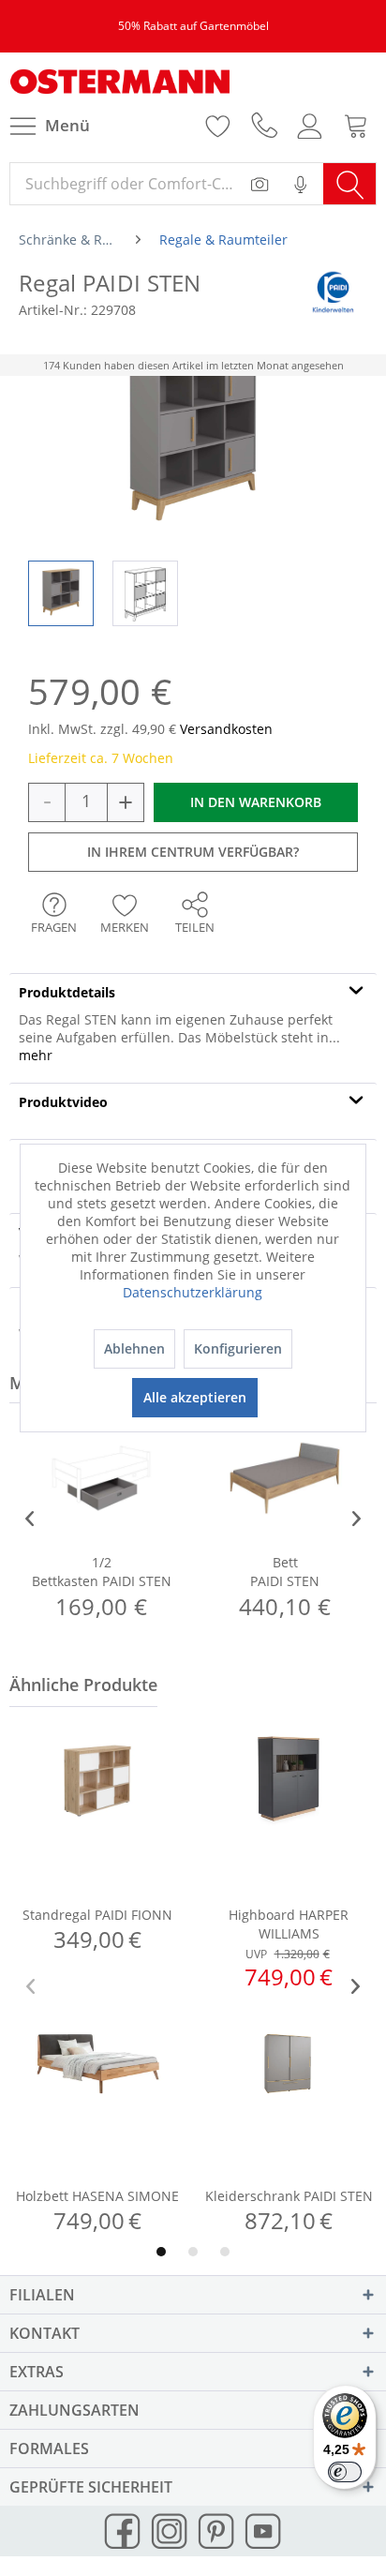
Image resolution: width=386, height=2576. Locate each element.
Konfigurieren (238, 1348)
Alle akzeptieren (195, 1397)
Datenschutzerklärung (193, 1292)
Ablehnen (134, 1348)
